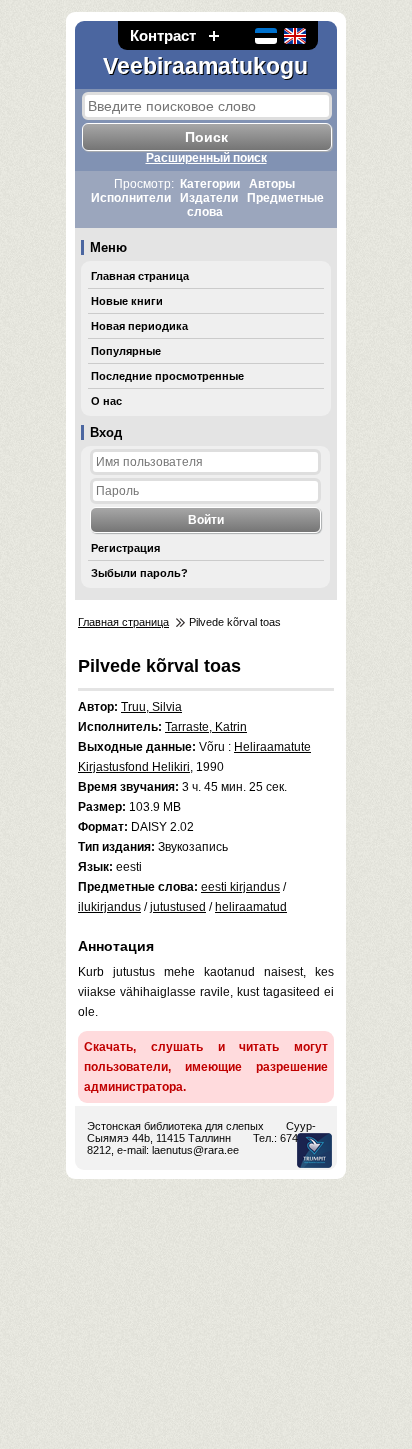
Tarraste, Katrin (206, 727)
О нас (106, 401)
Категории (210, 184)
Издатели (209, 198)
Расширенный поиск (206, 158)
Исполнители (131, 198)
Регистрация (125, 548)
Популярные (126, 351)
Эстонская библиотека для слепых (175, 1126)
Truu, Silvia (151, 707)
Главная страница (140, 276)
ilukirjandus (109, 907)
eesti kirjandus (240, 887)
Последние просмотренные (167, 376)
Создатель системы (314, 1150)
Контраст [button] (163, 35)
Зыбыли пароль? (139, 573)
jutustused (178, 907)
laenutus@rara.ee (195, 1150)
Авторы (272, 184)
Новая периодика (139, 326)
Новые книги (127, 301)
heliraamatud (251, 907)
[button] (214, 35)
